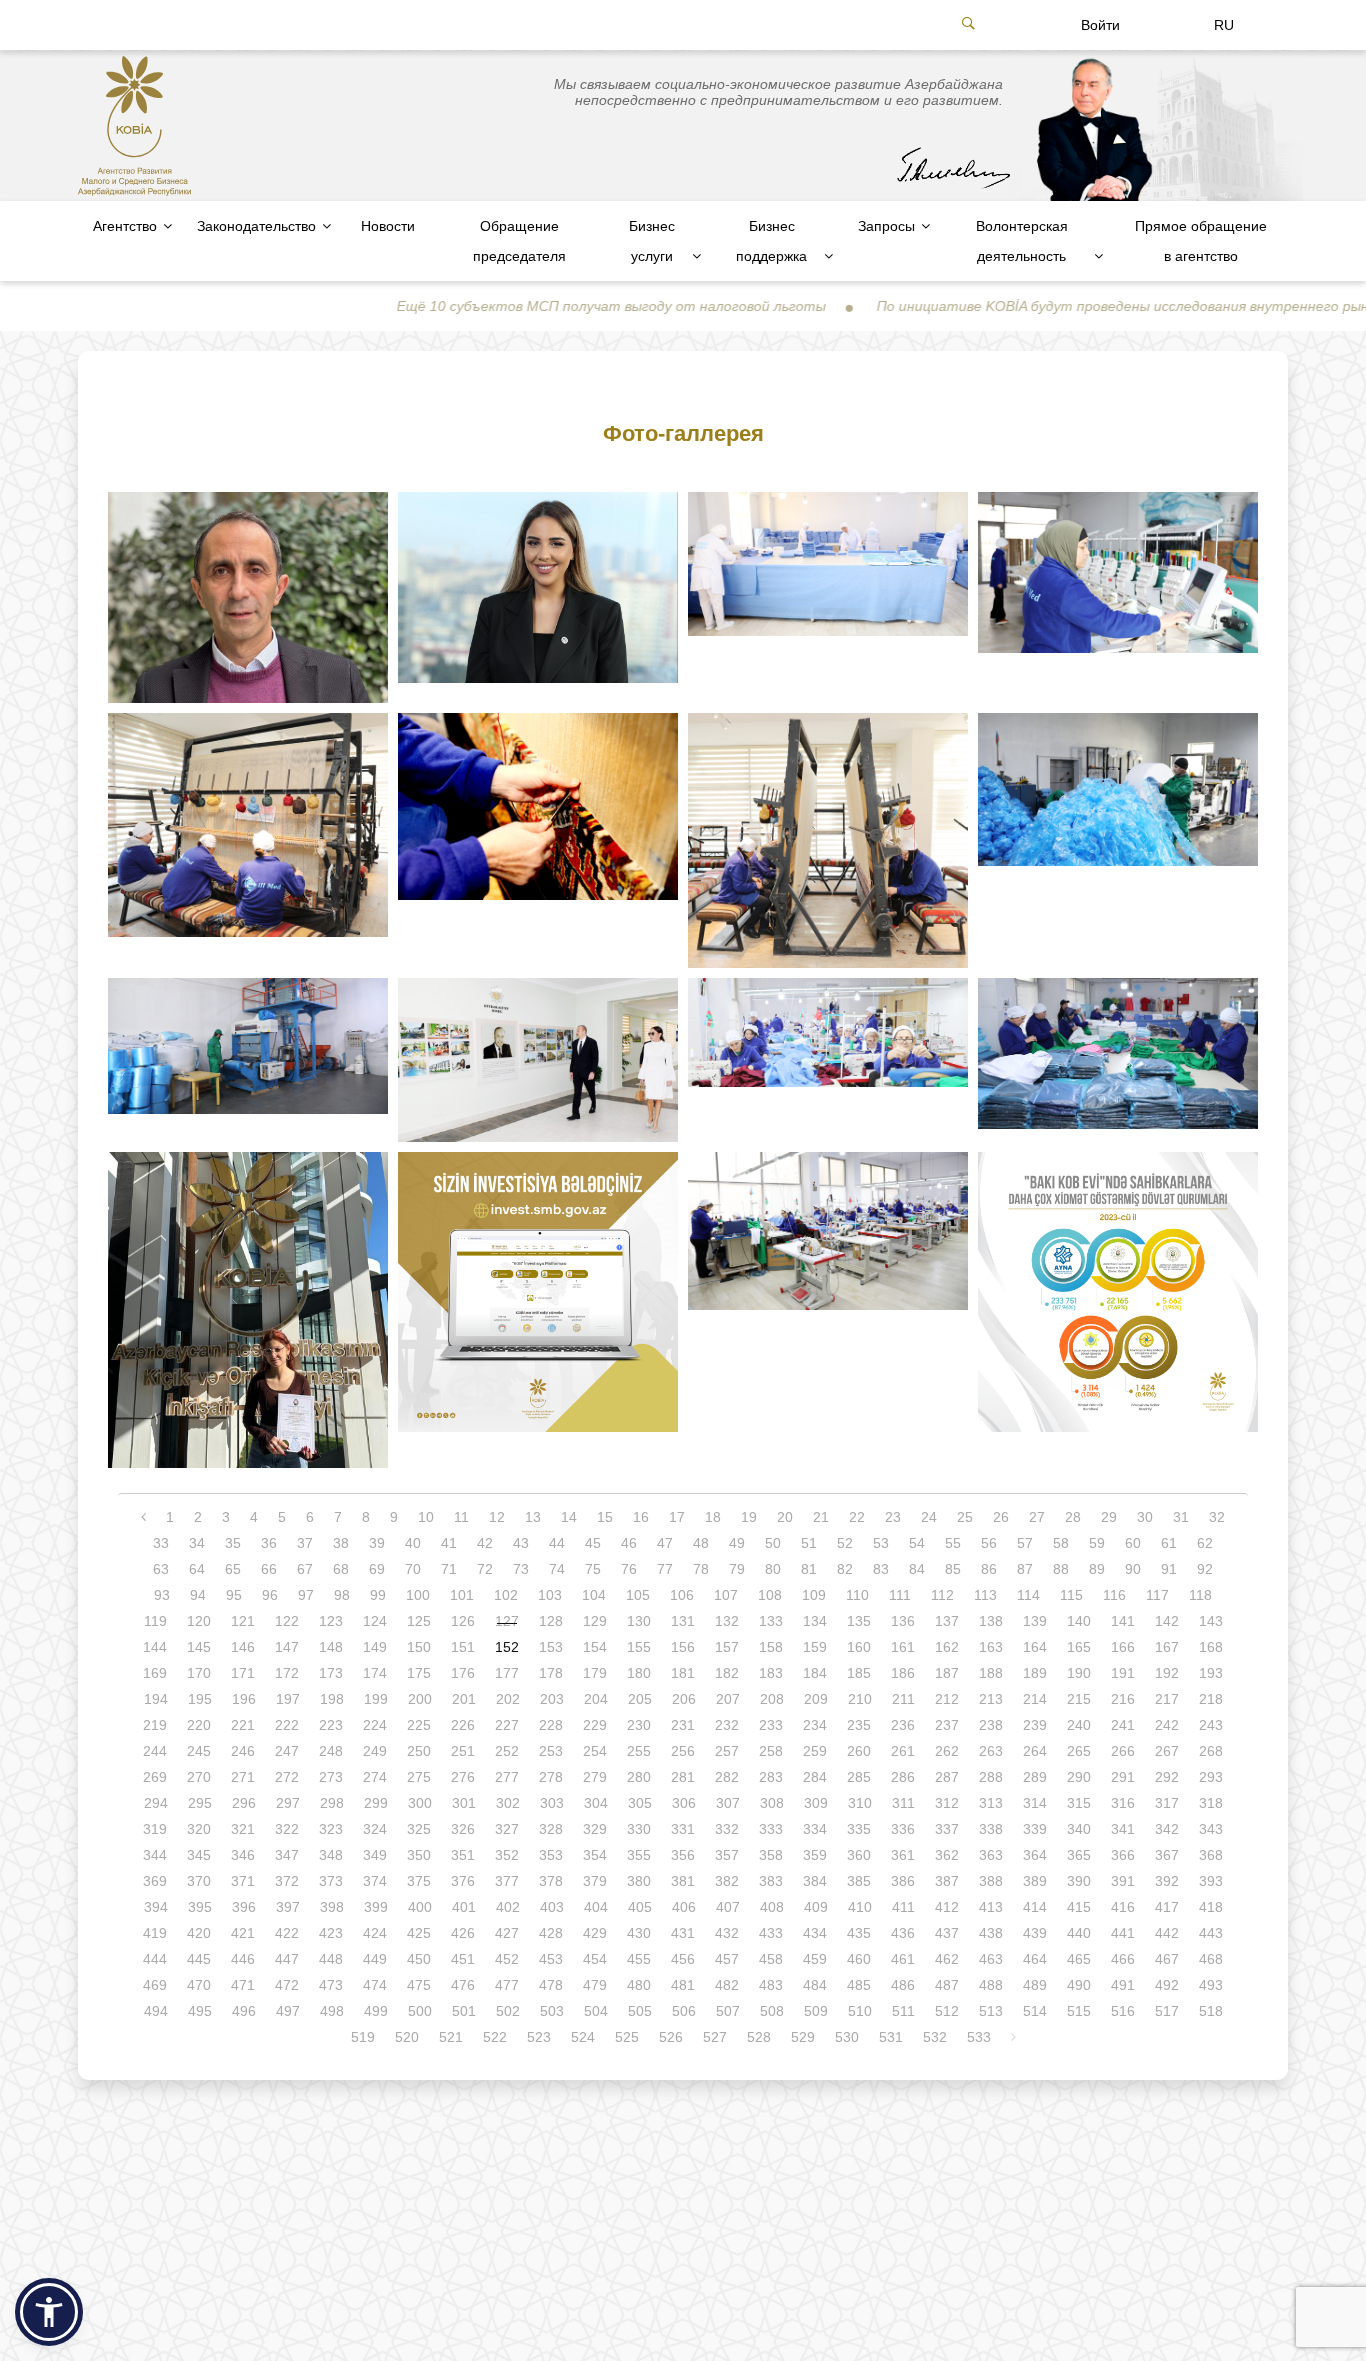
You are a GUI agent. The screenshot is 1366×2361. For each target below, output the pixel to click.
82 (845, 1569)
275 (419, 1777)
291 (1123, 1777)
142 (1167, 1621)
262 (947, 1751)
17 (677, 1517)
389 (1035, 1881)
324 (375, 1829)
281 (683, 1777)
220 (199, 1725)
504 (596, 2011)
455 (639, 1959)
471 (243, 1985)
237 (947, 1725)
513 (991, 2011)
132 (727, 1621)
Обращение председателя (519, 241)
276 (463, 1777)
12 (497, 1517)
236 (903, 1725)
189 (1035, 1673)
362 (947, 1855)
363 (991, 1855)
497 (288, 2011)
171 (243, 1673)
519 (363, 2037)
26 (1001, 1517)
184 (815, 1673)
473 (331, 1985)
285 (859, 1777)
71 (449, 1569)
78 (701, 1569)
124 (375, 1621)
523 (539, 2037)
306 (684, 1803)
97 (306, 1595)
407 (728, 1907)
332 (727, 1829)
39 (377, 1543)
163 (991, 1647)
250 (419, 1751)
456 (683, 1959)
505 (640, 2011)
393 (1211, 1881)
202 (508, 1699)
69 (377, 1569)
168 (1211, 1647)
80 (773, 1569)
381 (683, 1881)
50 (773, 1543)
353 (551, 1855)
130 (639, 1621)
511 (903, 2011)
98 (342, 1595)
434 (815, 1933)
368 (1211, 1855)
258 (771, 1751)
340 (1079, 1829)
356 (683, 1855)
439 (1035, 1933)
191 (1123, 1673)
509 (816, 2011)
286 (903, 1777)
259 (815, 1751)
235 (859, 1725)
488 (991, 1985)
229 (595, 1725)
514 (1035, 2011)
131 (683, 1621)
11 (461, 1517)
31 (1181, 1517)
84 (917, 1569)
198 (332, 1699)
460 (859, 1959)
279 (595, 1777)
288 (991, 1777)
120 (199, 1621)
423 (331, 1933)
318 (1211, 1803)
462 (947, 1959)
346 (243, 1855)
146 (243, 1647)
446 (243, 1959)
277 (507, 1777)
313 (991, 1803)
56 (989, 1543)
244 (155, 1751)
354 (595, 1855)
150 (419, 1647)
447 (287, 1959)
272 (287, 1777)
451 (463, 1959)
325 (419, 1829)
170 (199, 1673)
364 (1035, 1855)
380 (639, 1881)
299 (376, 1803)
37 (305, 1543)
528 (759, 2037)
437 (947, 1933)
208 (772, 1699)
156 (683, 1647)
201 (464, 1699)
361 (903, 1855)
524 (583, 2037)
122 (287, 1621)
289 (1035, 1777)
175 (419, 1673)
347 (287, 1855)
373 (331, 1881)
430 (639, 1933)
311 (903, 1803)
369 (155, 1881)
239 (1035, 1725)
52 (845, 1543)
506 (684, 2011)
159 (815, 1647)
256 (683, 1751)
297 (288, 1803)
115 (1071, 1595)
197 (288, 1699)
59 (1097, 1543)
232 (727, 1725)
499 (376, 2011)
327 (507, 1829)
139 (1035, 1621)
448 (331, 1959)
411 (903, 1907)
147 (287, 1647)
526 (671, 2037)
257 (727, 1751)
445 (199, 1959)
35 (233, 1543)
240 (1079, 1725)
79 (737, 1569)
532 (935, 2037)
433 (771, 1933)
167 (1167, 1647)
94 (198, 1595)
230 (639, 1725)
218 (1211, 1699)
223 (331, 1725)
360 (859, 1855)
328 (551, 1829)
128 (551, 1621)
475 (419, 1985)
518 (1211, 2011)
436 (903, 1933)
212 (947, 1699)
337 (947, 1829)
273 (331, 1777)
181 (683, 1673)
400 (420, 1907)
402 (508, 1907)
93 (162, 1595)
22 (857, 1517)
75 (593, 1569)
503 (552, 2011)
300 (420, 1803)
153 (551, 1647)
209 (816, 1699)
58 (1061, 1543)
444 (155, 1959)
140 (1079, 1621)
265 (1079, 1751)
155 (639, 1647)
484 (815, 1985)
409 (816, 1907)
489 (1035, 1985)
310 (860, 1803)
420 (199, 1933)
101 (462, 1595)
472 (287, 1985)
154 (595, 1647)
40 (413, 1543)
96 (270, 1595)
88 (1061, 1569)
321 (243, 1829)
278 (551, 1777)
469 (155, 1985)
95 (234, 1595)
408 (772, 1907)
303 (552, 1803)
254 (595, 1751)
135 (859, 1621)
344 (155, 1855)
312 (947, 1803)
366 (1123, 1855)
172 (287, 1673)
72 (485, 1569)
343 (1211, 1829)
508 (772, 2011)
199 (376, 1699)
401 (464, 1907)
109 (814, 1595)
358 (771, 1855)
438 (991, 1933)
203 (552, 1699)
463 (991, 1959)
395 (200, 1907)
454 (595, 1959)
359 (815, 1855)
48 (701, 1543)
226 (463, 1725)
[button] (49, 2312)
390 (1079, 1881)
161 (903, 1647)
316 (1123, 1803)
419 (155, 1933)
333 (771, 1829)
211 (903, 1699)
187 (947, 1673)
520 (407, 2037)
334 (815, 1829)
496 (244, 2011)
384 (815, 1881)
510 (860, 2011)
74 (557, 1569)
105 (638, 1595)
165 (1079, 1647)
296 (244, 1803)
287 (947, 1777)
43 (521, 1543)
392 (1167, 1881)
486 (903, 1985)
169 (155, 1673)
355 (639, 1855)
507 (728, 2011)
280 (639, 1777)
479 (595, 1985)
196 (244, 1699)
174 (375, 1673)
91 (1169, 1569)
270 (199, 1777)
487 (947, 1985)
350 (419, 1855)
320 (199, 1829)
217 (1167, 1699)
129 (595, 1621)
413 (991, 1907)
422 (287, 1933)
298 (332, 1803)
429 (595, 1933)
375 (419, 1881)
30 (1145, 1517)
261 (903, 1751)
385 (859, 1881)
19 (749, 1517)
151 (463, 1647)
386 (903, 1881)
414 (1035, 1907)
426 (463, 1933)
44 (557, 1543)
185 (859, 1673)
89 (1097, 1569)
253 (551, 1751)
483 (771, 1985)
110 (857, 1595)
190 (1079, 1673)
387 (947, 1881)
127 (507, 1621)
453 (551, 1959)
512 (947, 2011)
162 (947, 1647)
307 (728, 1803)
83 (881, 1569)
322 (287, 1829)
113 (985, 1595)
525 (627, 2037)
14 (569, 1517)
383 (771, 1881)
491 (1123, 1985)
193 (1211, 1673)
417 (1167, 1907)
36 (269, 1543)
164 (1035, 1647)
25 (965, 1517)
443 (1211, 1933)
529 (803, 2037)
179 (595, 1673)
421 (243, 1933)
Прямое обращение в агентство (1201, 241)
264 (1035, 1751)
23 (893, 1517)
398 (332, 1907)
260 (859, 1751)
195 (200, 1699)
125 (419, 1621)
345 (199, 1855)
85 (953, 1569)
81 (809, 1569)
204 (596, 1699)
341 (1123, 1829)
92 (1205, 1569)
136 (903, 1621)
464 (1035, 1959)
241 (1123, 1725)
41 (449, 1543)
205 (640, 1699)
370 (199, 1881)
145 (199, 1647)
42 (485, 1543)
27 (1037, 1517)
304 (596, 1803)
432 (727, 1933)
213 (991, 1699)
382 (727, 1881)
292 (1167, 1777)
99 (378, 1595)
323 (331, 1829)
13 (533, 1517)
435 (859, 1933)
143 (1211, 1621)
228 (551, 1725)
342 (1167, 1829)
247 (287, 1751)
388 (991, 1881)
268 (1211, 1751)
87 (1025, 1569)
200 (420, 1699)
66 (269, 1569)
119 (155, 1621)
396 (244, 1907)
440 (1079, 1933)
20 (785, 1517)
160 (859, 1647)
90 (1133, 1569)
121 (243, 1621)
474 (375, 1985)
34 (197, 1543)
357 (727, 1855)
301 (464, 1803)
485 (859, 1985)
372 (287, 1881)
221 (243, 1725)
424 (375, 1933)
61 (1169, 1543)
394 (156, 1907)
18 (713, 1517)
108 (770, 1595)
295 (200, 1803)
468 (1211, 1959)
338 (991, 1829)
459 (815, 1959)
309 (816, 1803)
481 (683, 1985)
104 (594, 1595)
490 (1079, 1985)
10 (426, 1517)
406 (684, 1907)
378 (551, 1881)
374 (375, 1881)
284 (815, 1777)
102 (506, 1595)
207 (728, 1699)
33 (161, 1543)
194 (156, 1699)
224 (375, 1725)
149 (375, 1647)
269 (155, 1777)
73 (521, 1569)
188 (991, 1673)
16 (641, 1517)
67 (305, 1569)
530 (847, 2037)
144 (155, 1647)
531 (891, 2037)
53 (881, 1543)
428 (551, 1933)
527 (715, 2037)
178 (551, 1673)
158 (771, 1647)
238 (991, 1725)
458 (771, 1959)
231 (683, 1725)
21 (821, 1517)
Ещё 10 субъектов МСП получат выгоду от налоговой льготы (525, 306)
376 (463, 1881)
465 (1079, 1959)
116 (1114, 1595)
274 (375, 1777)
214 (1035, 1699)
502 (508, 2011)
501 (464, 2011)
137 (947, 1621)
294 (156, 1803)
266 (1123, 1751)
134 (815, 1621)
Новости (388, 226)
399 (376, 1907)
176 (463, 1673)
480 (639, 1985)
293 (1211, 1777)
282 (727, 1777)
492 (1167, 1985)
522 (495, 2037)
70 (413, 1569)
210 (860, 1699)
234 (815, 1725)
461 (903, 1959)
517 (1167, 2011)
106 (682, 1595)
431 (683, 1933)
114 (1028, 1595)
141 (1123, 1621)
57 (1025, 1543)
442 (1167, 1933)
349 (375, 1855)
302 (508, 1803)
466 (1123, 1959)
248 (331, 1751)
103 (550, 1595)
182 (727, 1673)
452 (507, 1959)
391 (1123, 1881)
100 (418, 1595)
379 (595, 1881)
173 (331, 1673)
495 (200, 2011)
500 (420, 2011)
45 (593, 1543)
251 (463, 1751)
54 (917, 1543)
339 (1035, 1829)
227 (507, 1725)
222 (287, 1725)
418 (1211, 1907)
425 (419, 1933)
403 (552, 1907)
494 (156, 2011)
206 (684, 1699)
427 (507, 1933)
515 (1079, 2011)
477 (507, 1985)
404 (596, 1907)
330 (639, 1829)
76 (629, 1569)
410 (860, 1907)
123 (331, 1621)
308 (772, 1803)
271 (243, 1777)
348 (331, 1855)
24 (929, 1517)
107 (726, 1595)
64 (197, 1569)
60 (1133, 1543)
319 (155, 1829)
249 (375, 1751)
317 (1167, 1803)
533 (979, 2037)
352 (507, 1855)
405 (640, 1907)
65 (233, 1569)
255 (639, 1751)
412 (947, 1907)
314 (1035, 1803)
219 (155, 1725)
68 (341, 1569)
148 (331, 1647)
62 (1205, 1543)
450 (419, 1959)
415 (1079, 1907)
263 (991, 1751)
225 (419, 1725)
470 (199, 1985)
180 (639, 1673)
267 (1167, 1751)
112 (942, 1595)
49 (737, 1543)
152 (507, 1647)
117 (1157, 1595)
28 (1073, 1517)
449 (375, 1959)
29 (1109, 1517)
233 (771, 1725)
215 (1079, 1699)
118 (1200, 1595)
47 (665, 1543)
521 (451, 2037)
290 (1079, 1777)
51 (809, 1543)
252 (507, 1751)
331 (683, 1829)
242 (1167, 1725)
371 (243, 1881)
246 (243, 1751)
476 (463, 1985)
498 (332, 2011)
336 (903, 1829)
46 (629, 1543)
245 (199, 1751)
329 (595, 1829)
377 (507, 1881)
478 (551, 1985)
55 (953, 1543)
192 (1167, 1673)
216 (1123, 1699)
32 (1217, 1517)
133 (771, 1621)
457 (727, 1959)
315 (1079, 1803)
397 (288, 1907)
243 (1211, 1725)
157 (727, 1647)
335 (859, 1829)
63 (161, 1569)
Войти (1100, 25)
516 (1123, 2011)
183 (771, 1673)
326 (463, 1829)
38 (341, 1543)
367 (1167, 1855)
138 (991, 1621)
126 (463, 1621)
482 (727, 1985)
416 (1123, 1907)
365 (1079, 1855)
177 (507, 1673)
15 (605, 1517)
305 (640, 1803)
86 (989, 1569)
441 (1123, 1933)
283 (771, 1777)
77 (665, 1569)
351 (463, 1855)
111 (900, 1595)
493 (1211, 1985)
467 (1167, 1959)
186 (903, 1673)
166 (1123, 1647)
